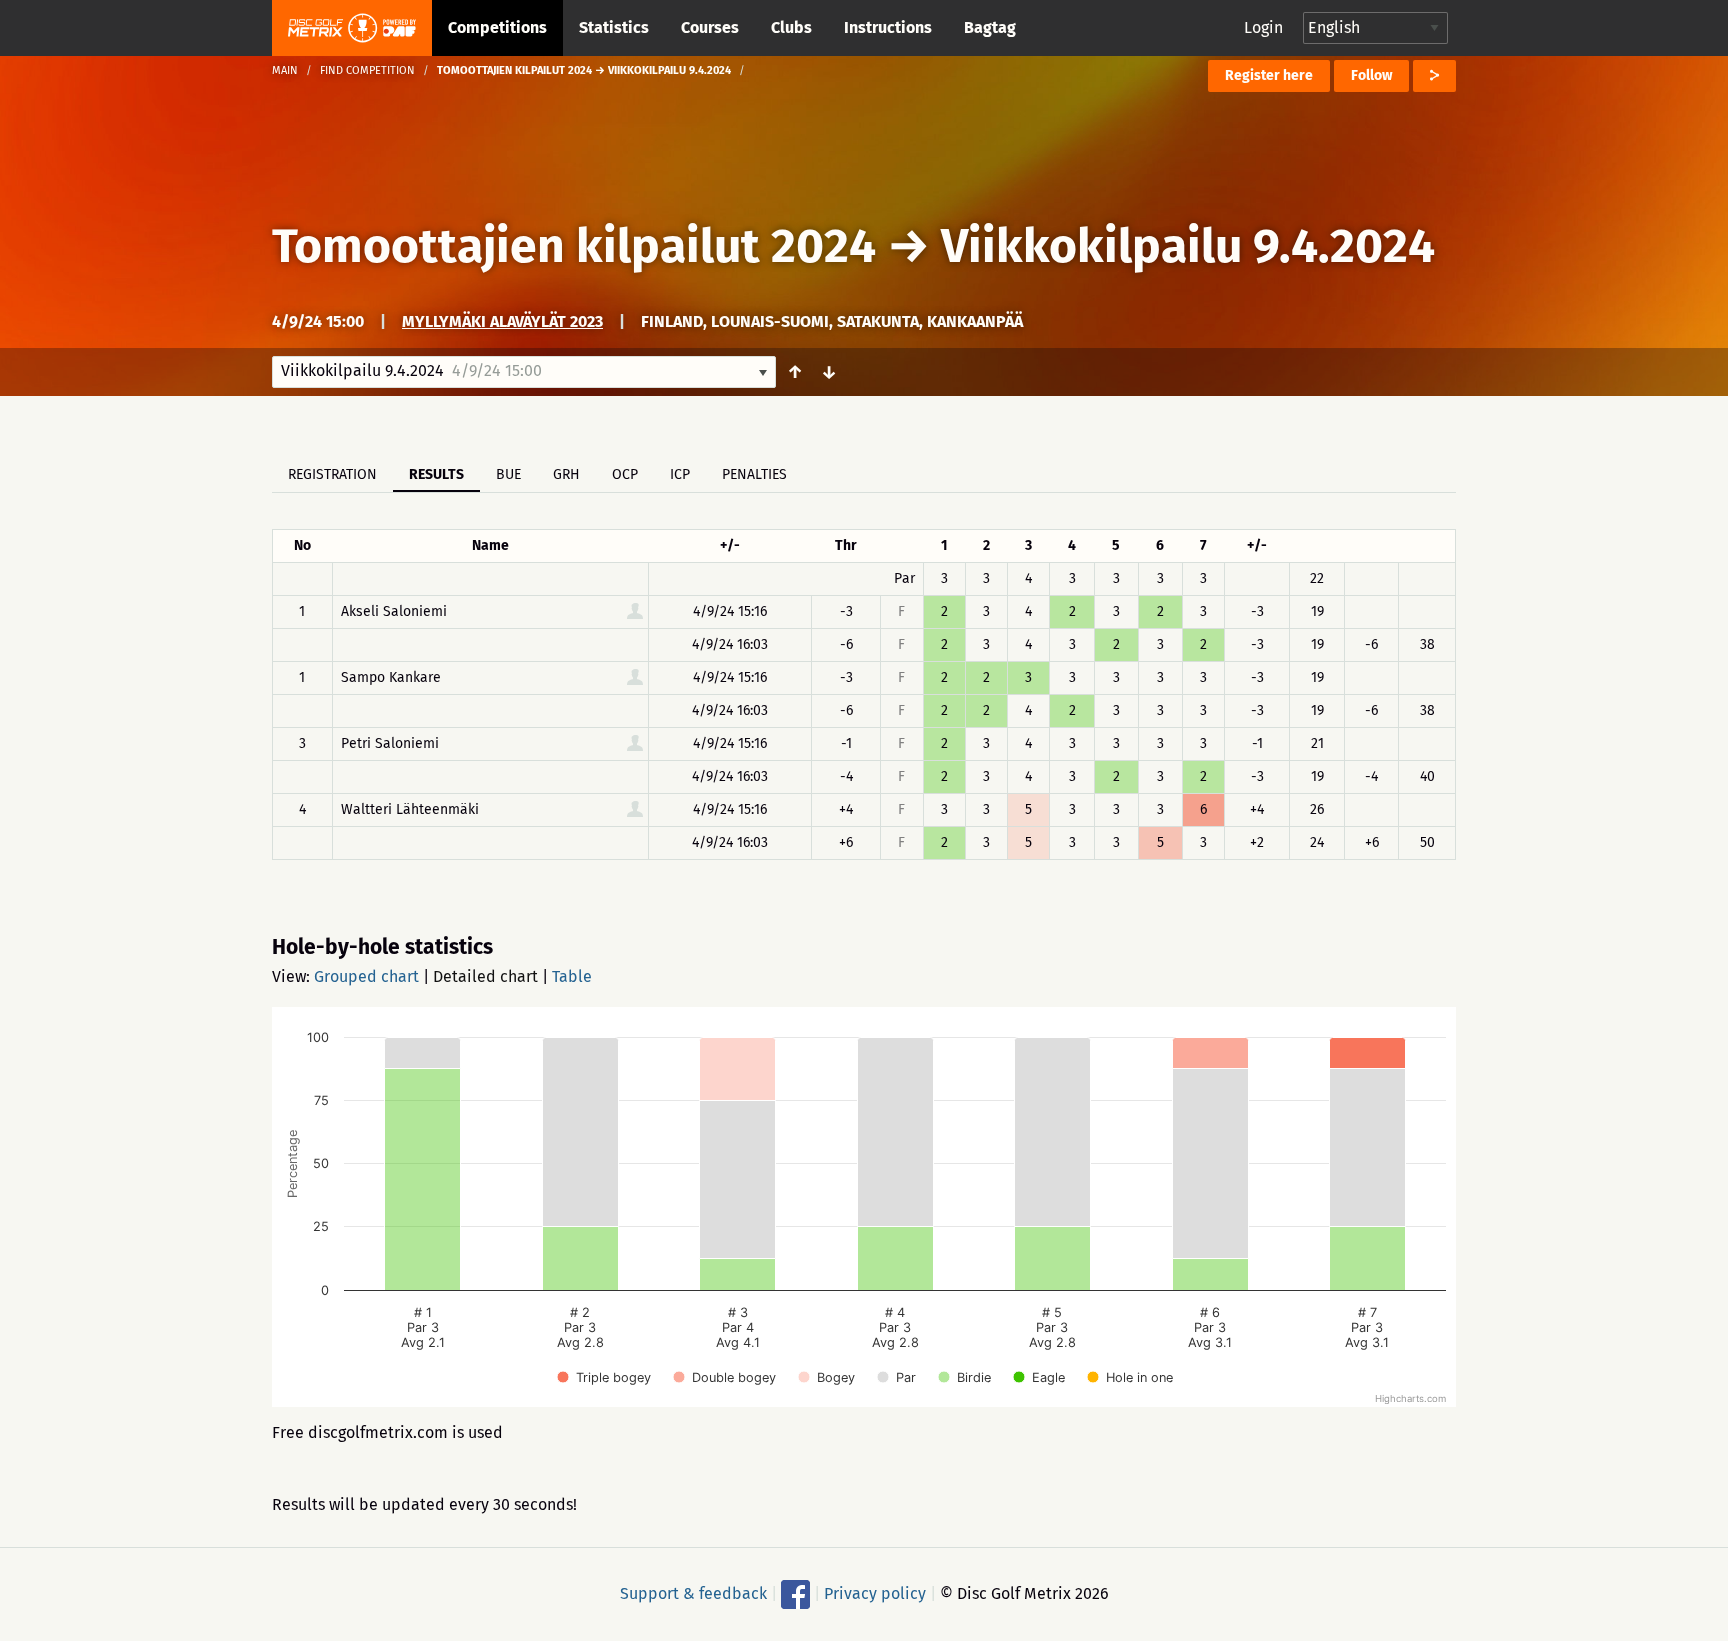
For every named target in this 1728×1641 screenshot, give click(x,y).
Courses (710, 27)
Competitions (497, 27)
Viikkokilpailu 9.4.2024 (1188, 246)
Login (1263, 27)
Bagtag (990, 27)
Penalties (754, 474)
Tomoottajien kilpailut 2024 (574, 246)
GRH (566, 474)
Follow (1371, 75)
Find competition (367, 70)
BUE (508, 474)
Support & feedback (693, 1593)
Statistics (614, 27)
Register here (1269, 75)
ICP (680, 474)
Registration (332, 474)
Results (436, 474)
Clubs (791, 27)
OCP (625, 474)
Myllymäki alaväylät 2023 (502, 321)
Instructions (888, 27)
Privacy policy (875, 1593)
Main (285, 70)
